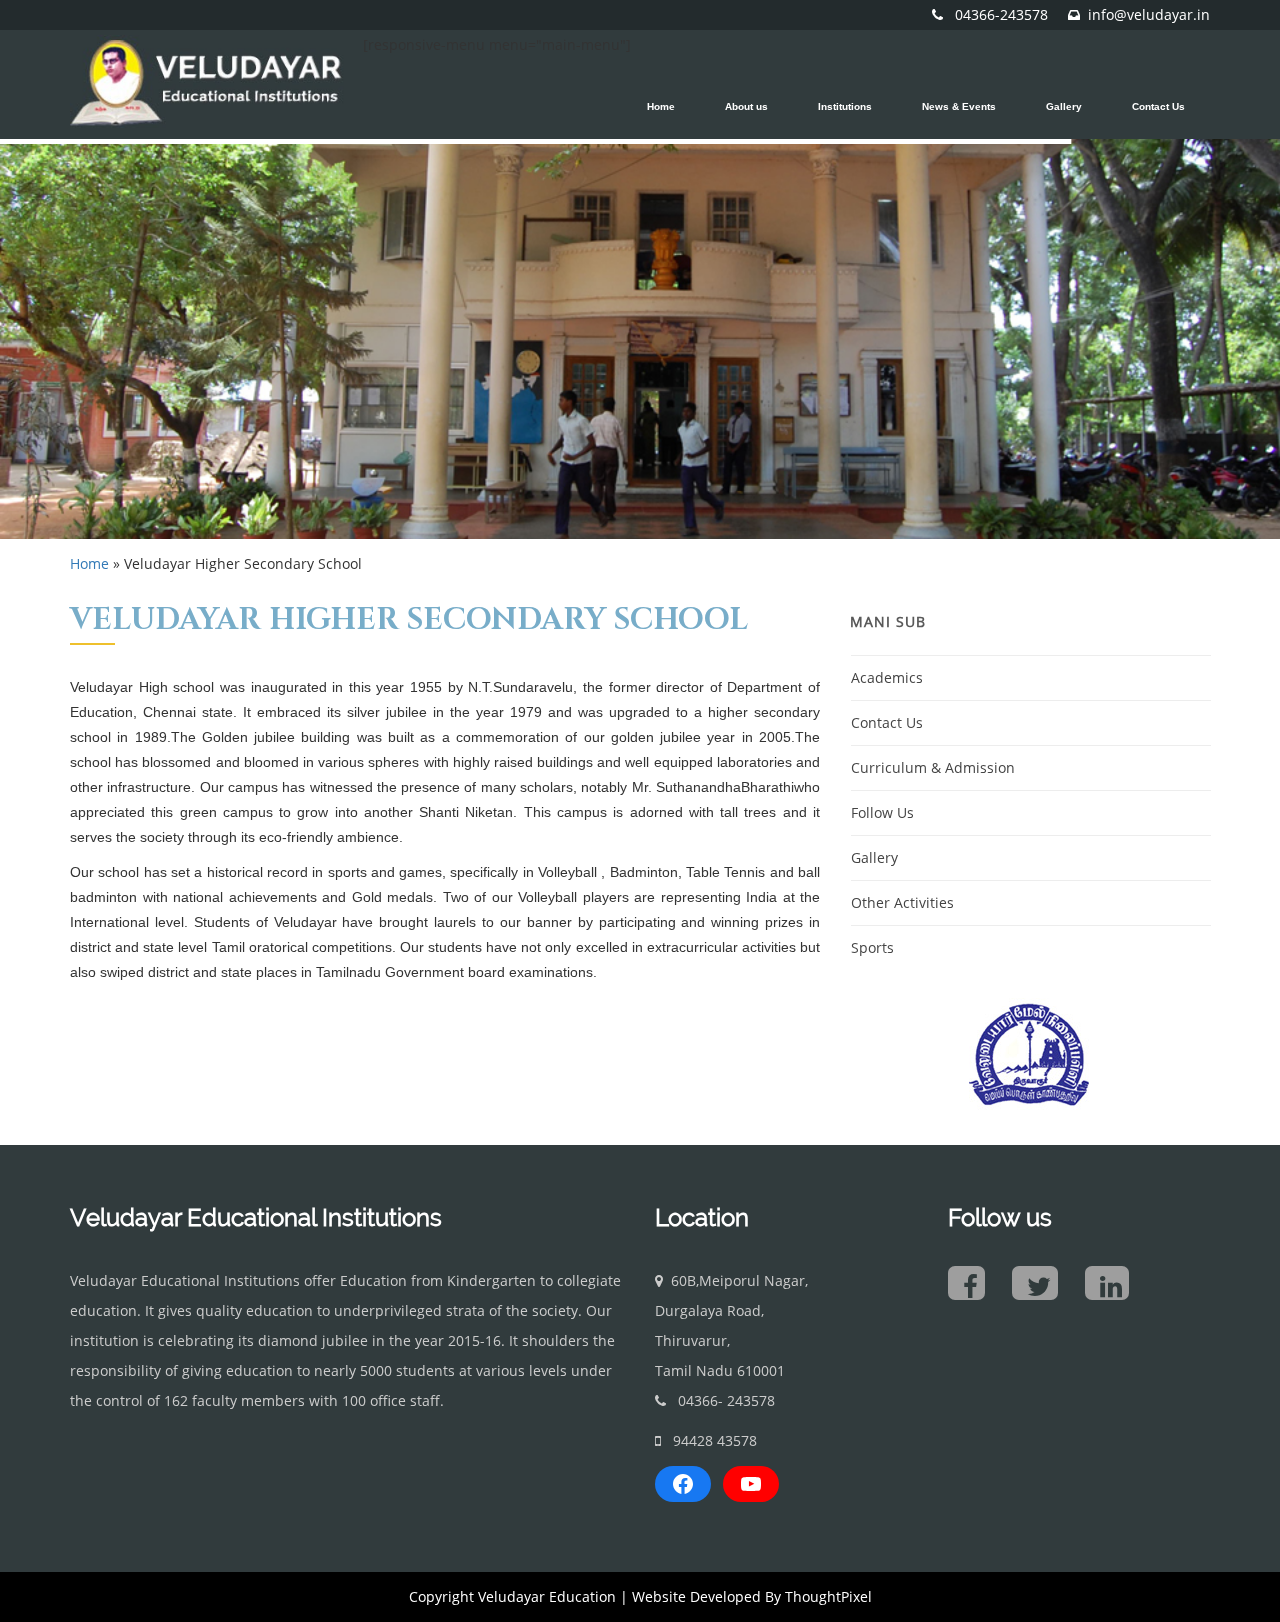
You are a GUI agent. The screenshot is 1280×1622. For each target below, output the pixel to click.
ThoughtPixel (828, 1596)
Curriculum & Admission (933, 767)
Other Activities (902, 902)
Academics (887, 677)
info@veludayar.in (1149, 14)
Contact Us (887, 722)
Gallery (874, 857)
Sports (872, 947)
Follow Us (882, 812)
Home (89, 563)
